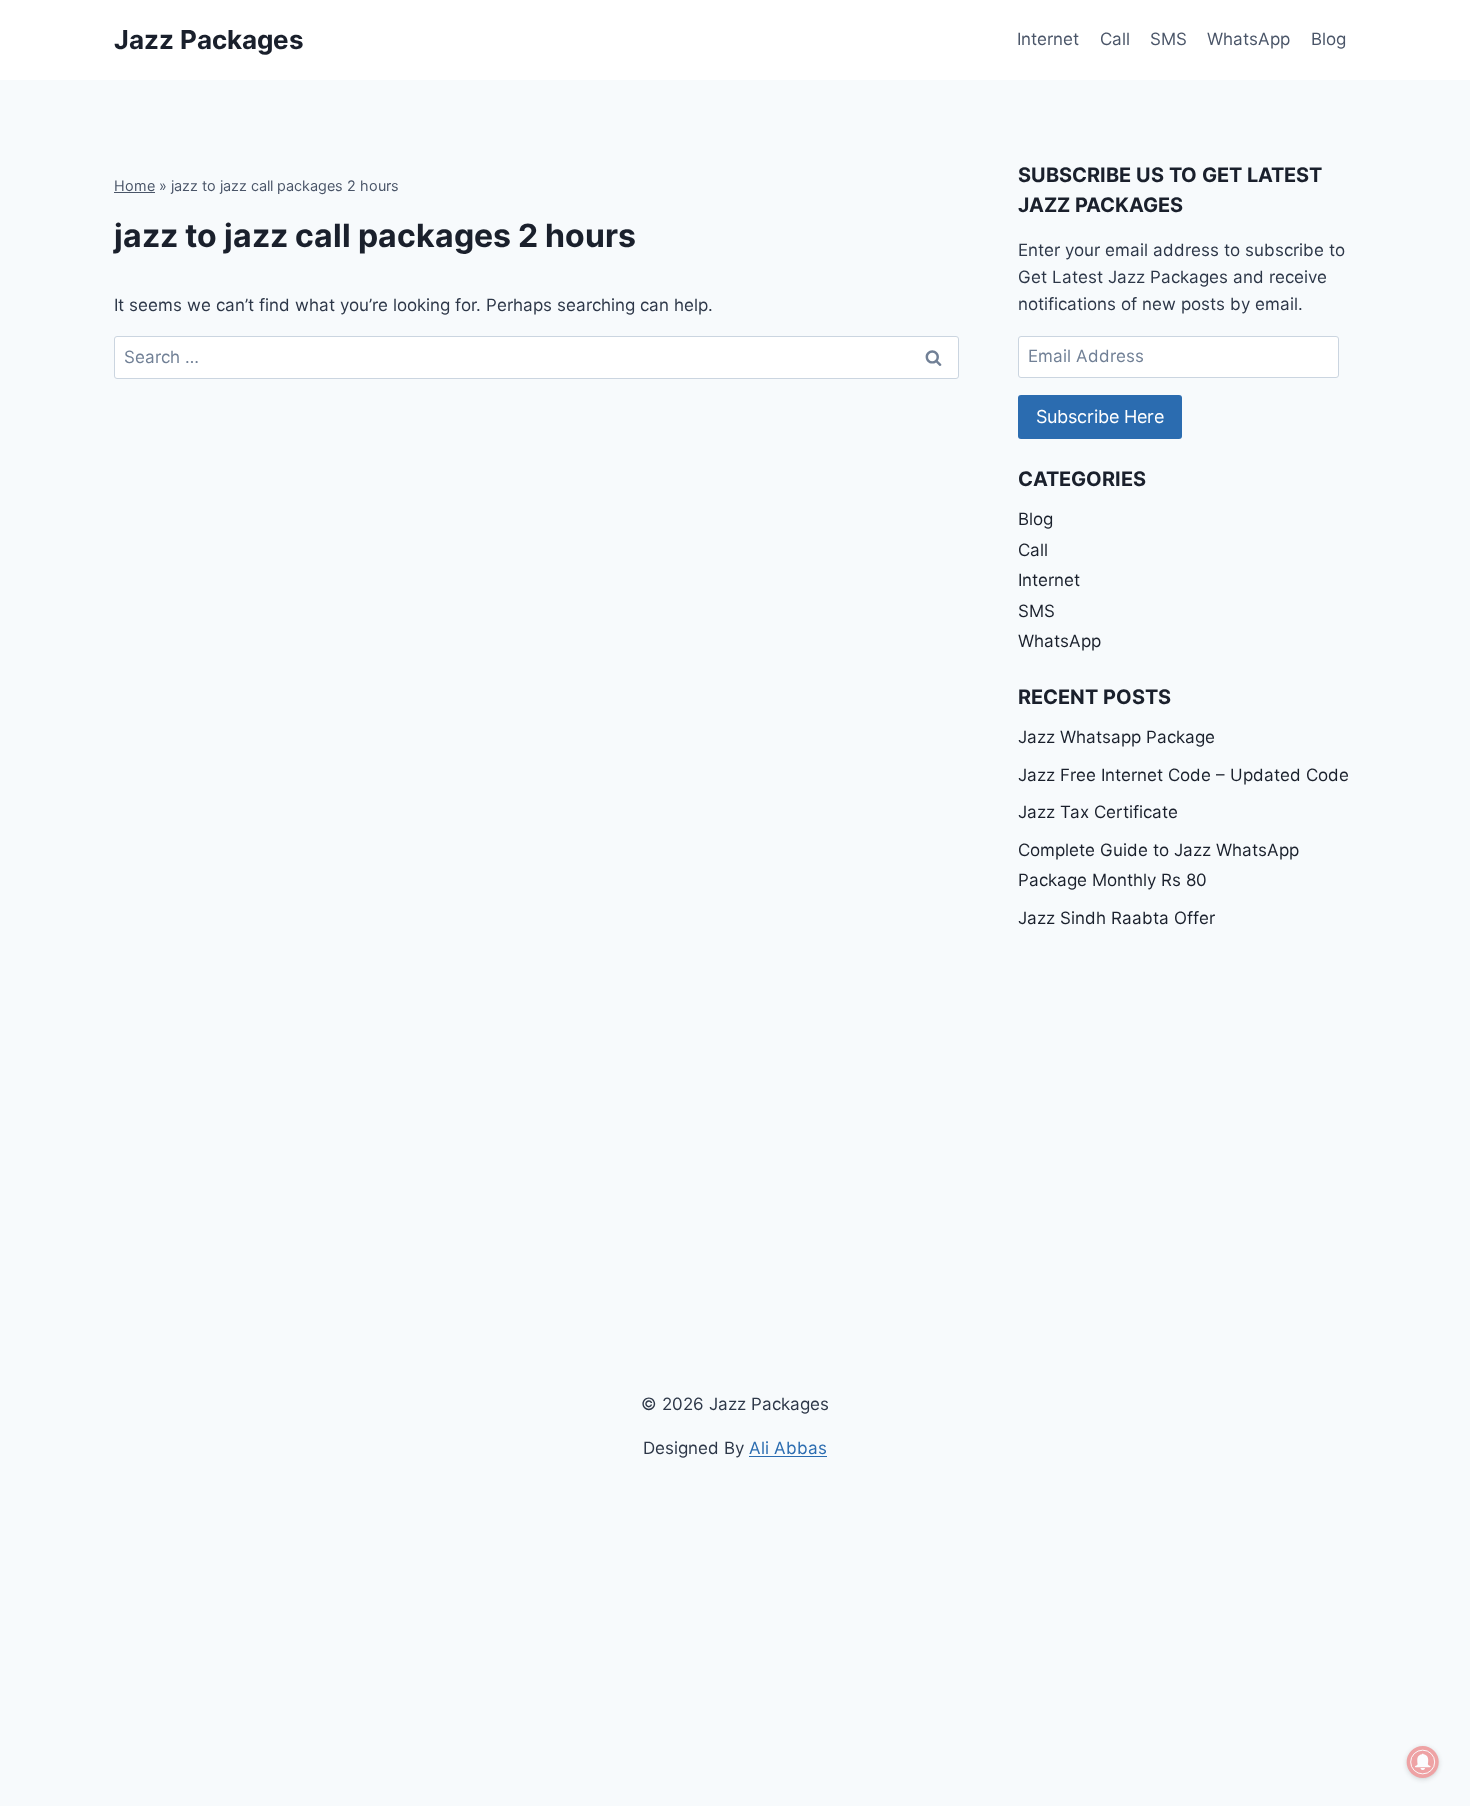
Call (1115, 39)
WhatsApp (1248, 39)
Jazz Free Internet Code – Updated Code (1183, 775)
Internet (1048, 39)
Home (134, 185)
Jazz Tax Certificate (1098, 812)
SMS (1168, 39)
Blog (1328, 39)
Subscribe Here (1100, 416)
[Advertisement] (1187, 1099)
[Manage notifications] (1423, 1762)
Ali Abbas (788, 1448)
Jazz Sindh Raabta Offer (1116, 918)
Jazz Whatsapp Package (1116, 737)
